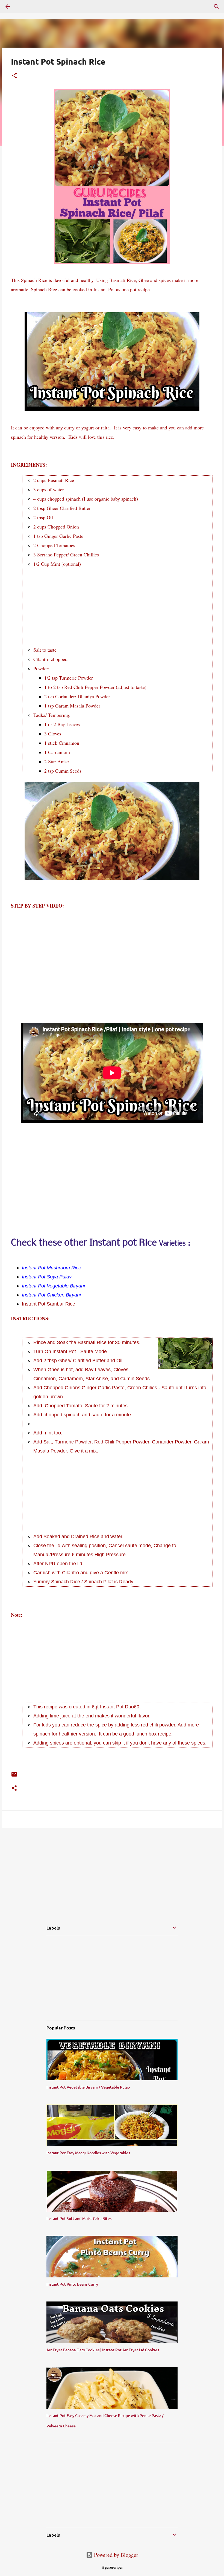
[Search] (216, 7)
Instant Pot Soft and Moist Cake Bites (79, 2218)
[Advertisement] (123, 607)
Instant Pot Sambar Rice (48, 1304)
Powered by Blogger (115, 2555)
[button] (14, 76)
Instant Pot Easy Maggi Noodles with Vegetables (88, 2153)
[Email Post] (14, 1776)
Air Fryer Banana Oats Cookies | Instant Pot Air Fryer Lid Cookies (103, 2350)
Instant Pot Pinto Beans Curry (72, 2284)
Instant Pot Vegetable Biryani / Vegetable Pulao (88, 2087)
